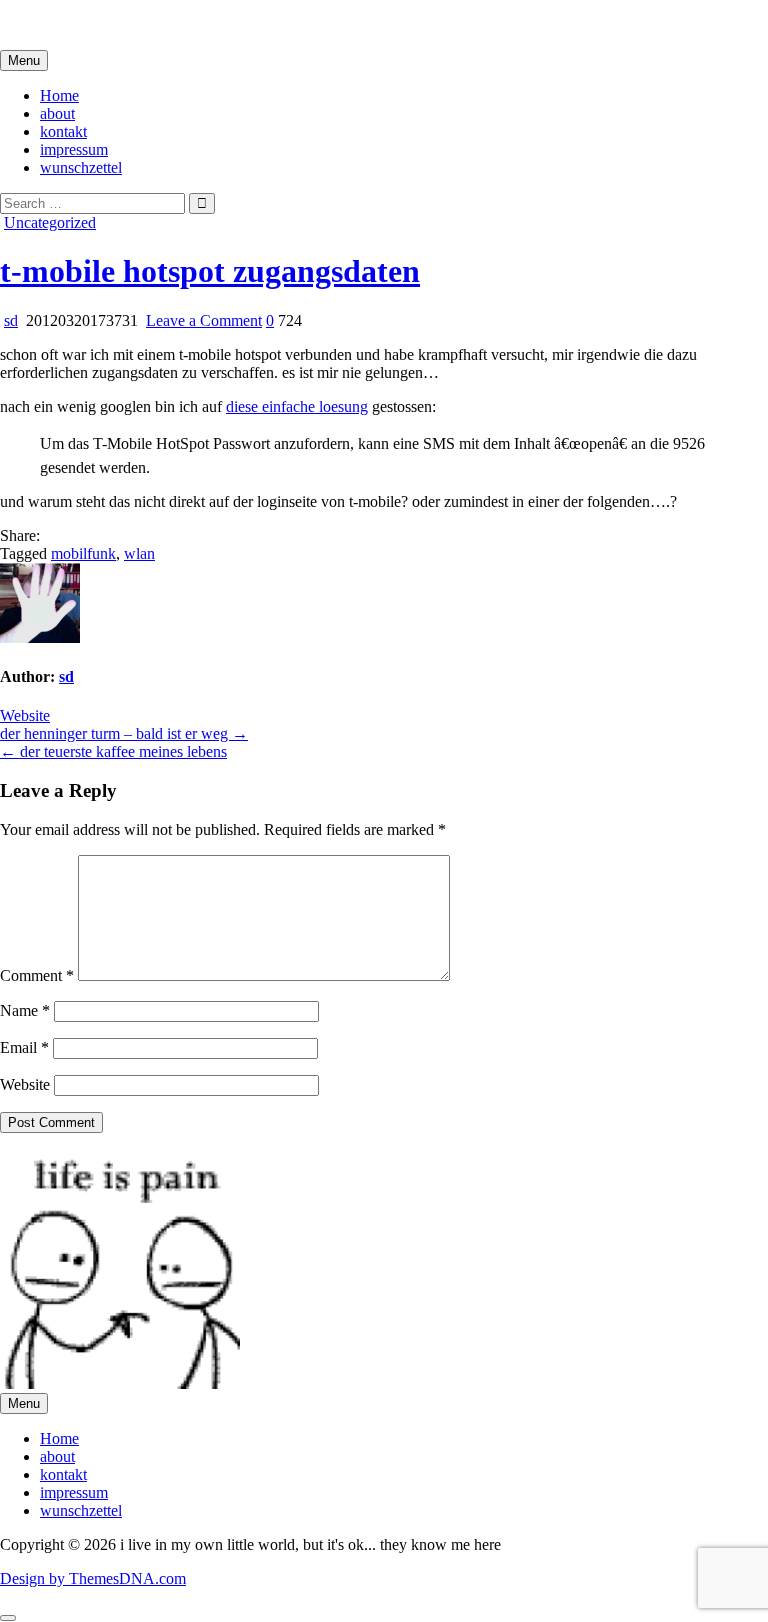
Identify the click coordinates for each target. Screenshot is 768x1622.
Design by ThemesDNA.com (93, 1578)
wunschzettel (81, 167)
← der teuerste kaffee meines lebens (113, 751)
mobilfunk (83, 553)
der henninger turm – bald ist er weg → (124, 733)
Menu (24, 60)
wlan (139, 553)
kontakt (63, 131)
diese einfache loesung (297, 406)
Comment (37, 975)
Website (25, 715)
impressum (74, 149)
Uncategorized (50, 222)
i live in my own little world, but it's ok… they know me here (192, 24)
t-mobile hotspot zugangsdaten (210, 271)
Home (59, 95)
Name (25, 1010)
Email (24, 1047)
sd (11, 320)
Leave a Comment (204, 320)
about (57, 113)
